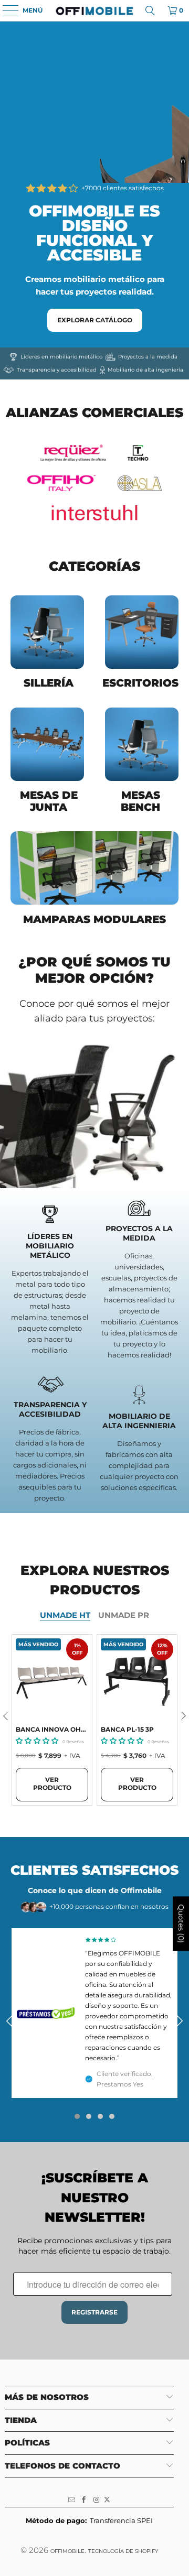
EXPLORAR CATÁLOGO (95, 320)
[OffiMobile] (94, 10)
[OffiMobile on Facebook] (84, 2500)
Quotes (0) (181, 1924)
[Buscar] (150, 10)
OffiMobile (67, 2551)
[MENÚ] (5, 10)
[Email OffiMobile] (72, 2500)
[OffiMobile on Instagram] (97, 2500)
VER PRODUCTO (52, 1784)
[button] (37, 1740)
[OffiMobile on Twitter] (107, 2500)
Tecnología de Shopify (123, 2551)
